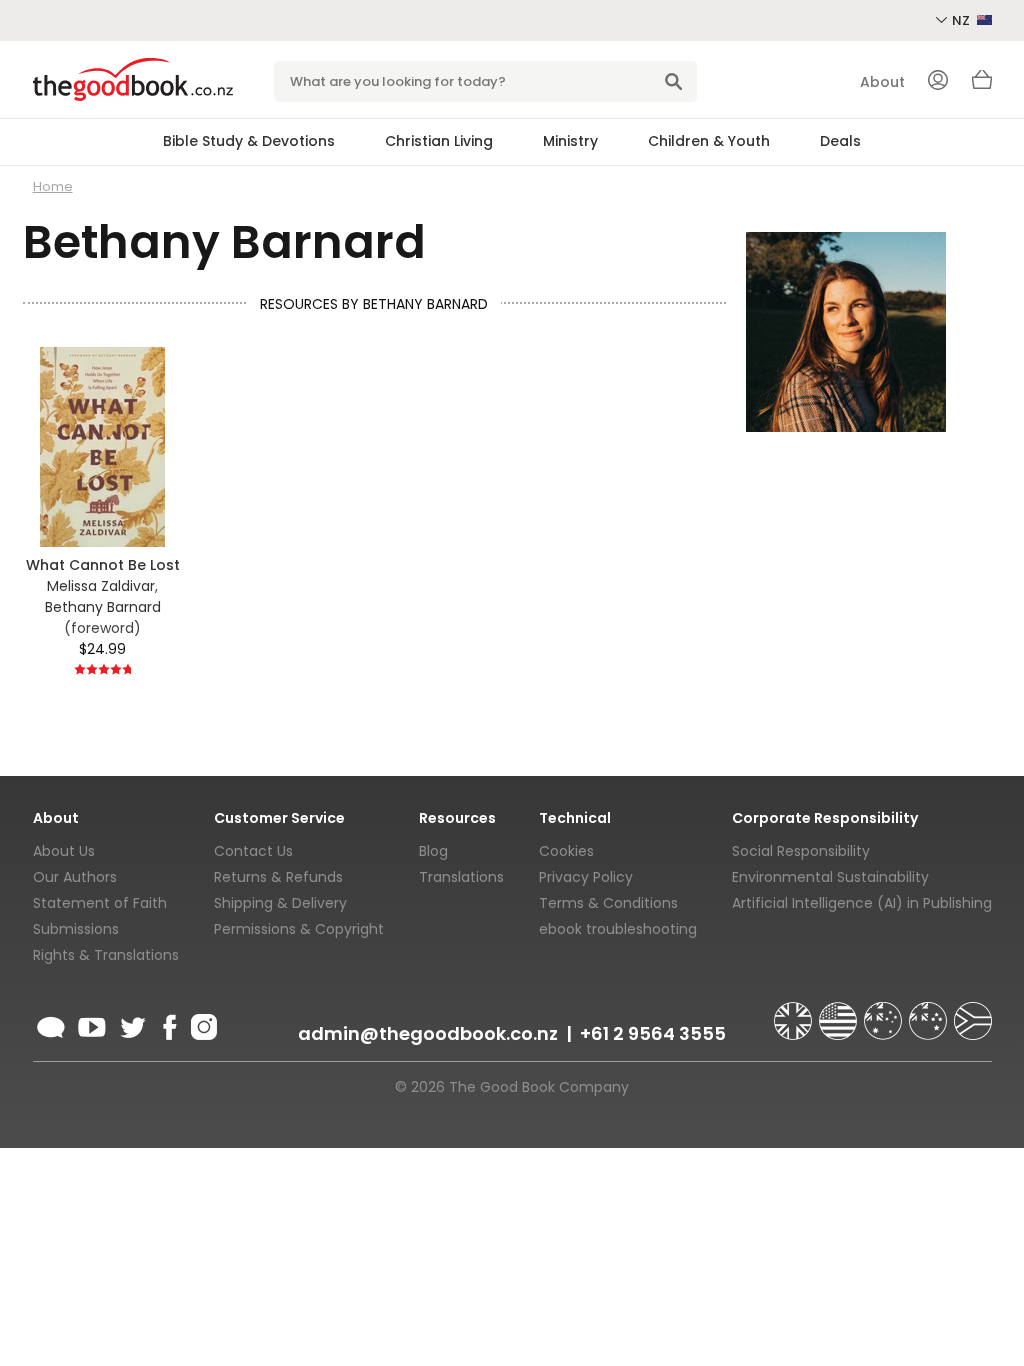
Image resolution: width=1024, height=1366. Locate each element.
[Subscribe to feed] (51, 1024)
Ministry (570, 141)
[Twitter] (131, 1024)
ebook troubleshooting (618, 929)
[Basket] (982, 85)
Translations (461, 877)
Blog (433, 851)
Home (53, 186)
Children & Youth (709, 141)
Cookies (566, 851)
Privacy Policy (586, 877)
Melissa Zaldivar (101, 586)
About (882, 82)
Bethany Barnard (103, 607)
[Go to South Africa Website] (973, 1012)
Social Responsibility (801, 851)
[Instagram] (202, 1024)
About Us (64, 851)
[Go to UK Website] (795, 1012)
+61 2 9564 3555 (653, 1033)
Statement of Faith (100, 903)
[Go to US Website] (840, 1012)
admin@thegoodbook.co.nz (428, 1033)
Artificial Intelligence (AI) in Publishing (862, 903)
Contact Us (253, 851)
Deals (840, 141)
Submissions (76, 929)
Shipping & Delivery (280, 903)
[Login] (938, 82)
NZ (962, 20)
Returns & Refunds (278, 877)
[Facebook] (168, 1024)
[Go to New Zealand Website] (930, 1012)
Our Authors (75, 877)
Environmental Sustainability (830, 877)
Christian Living (439, 141)
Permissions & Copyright (299, 929)
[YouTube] (92, 1024)
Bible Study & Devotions (249, 141)
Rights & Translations (106, 955)
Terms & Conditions (608, 903)
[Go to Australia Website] (885, 1012)
